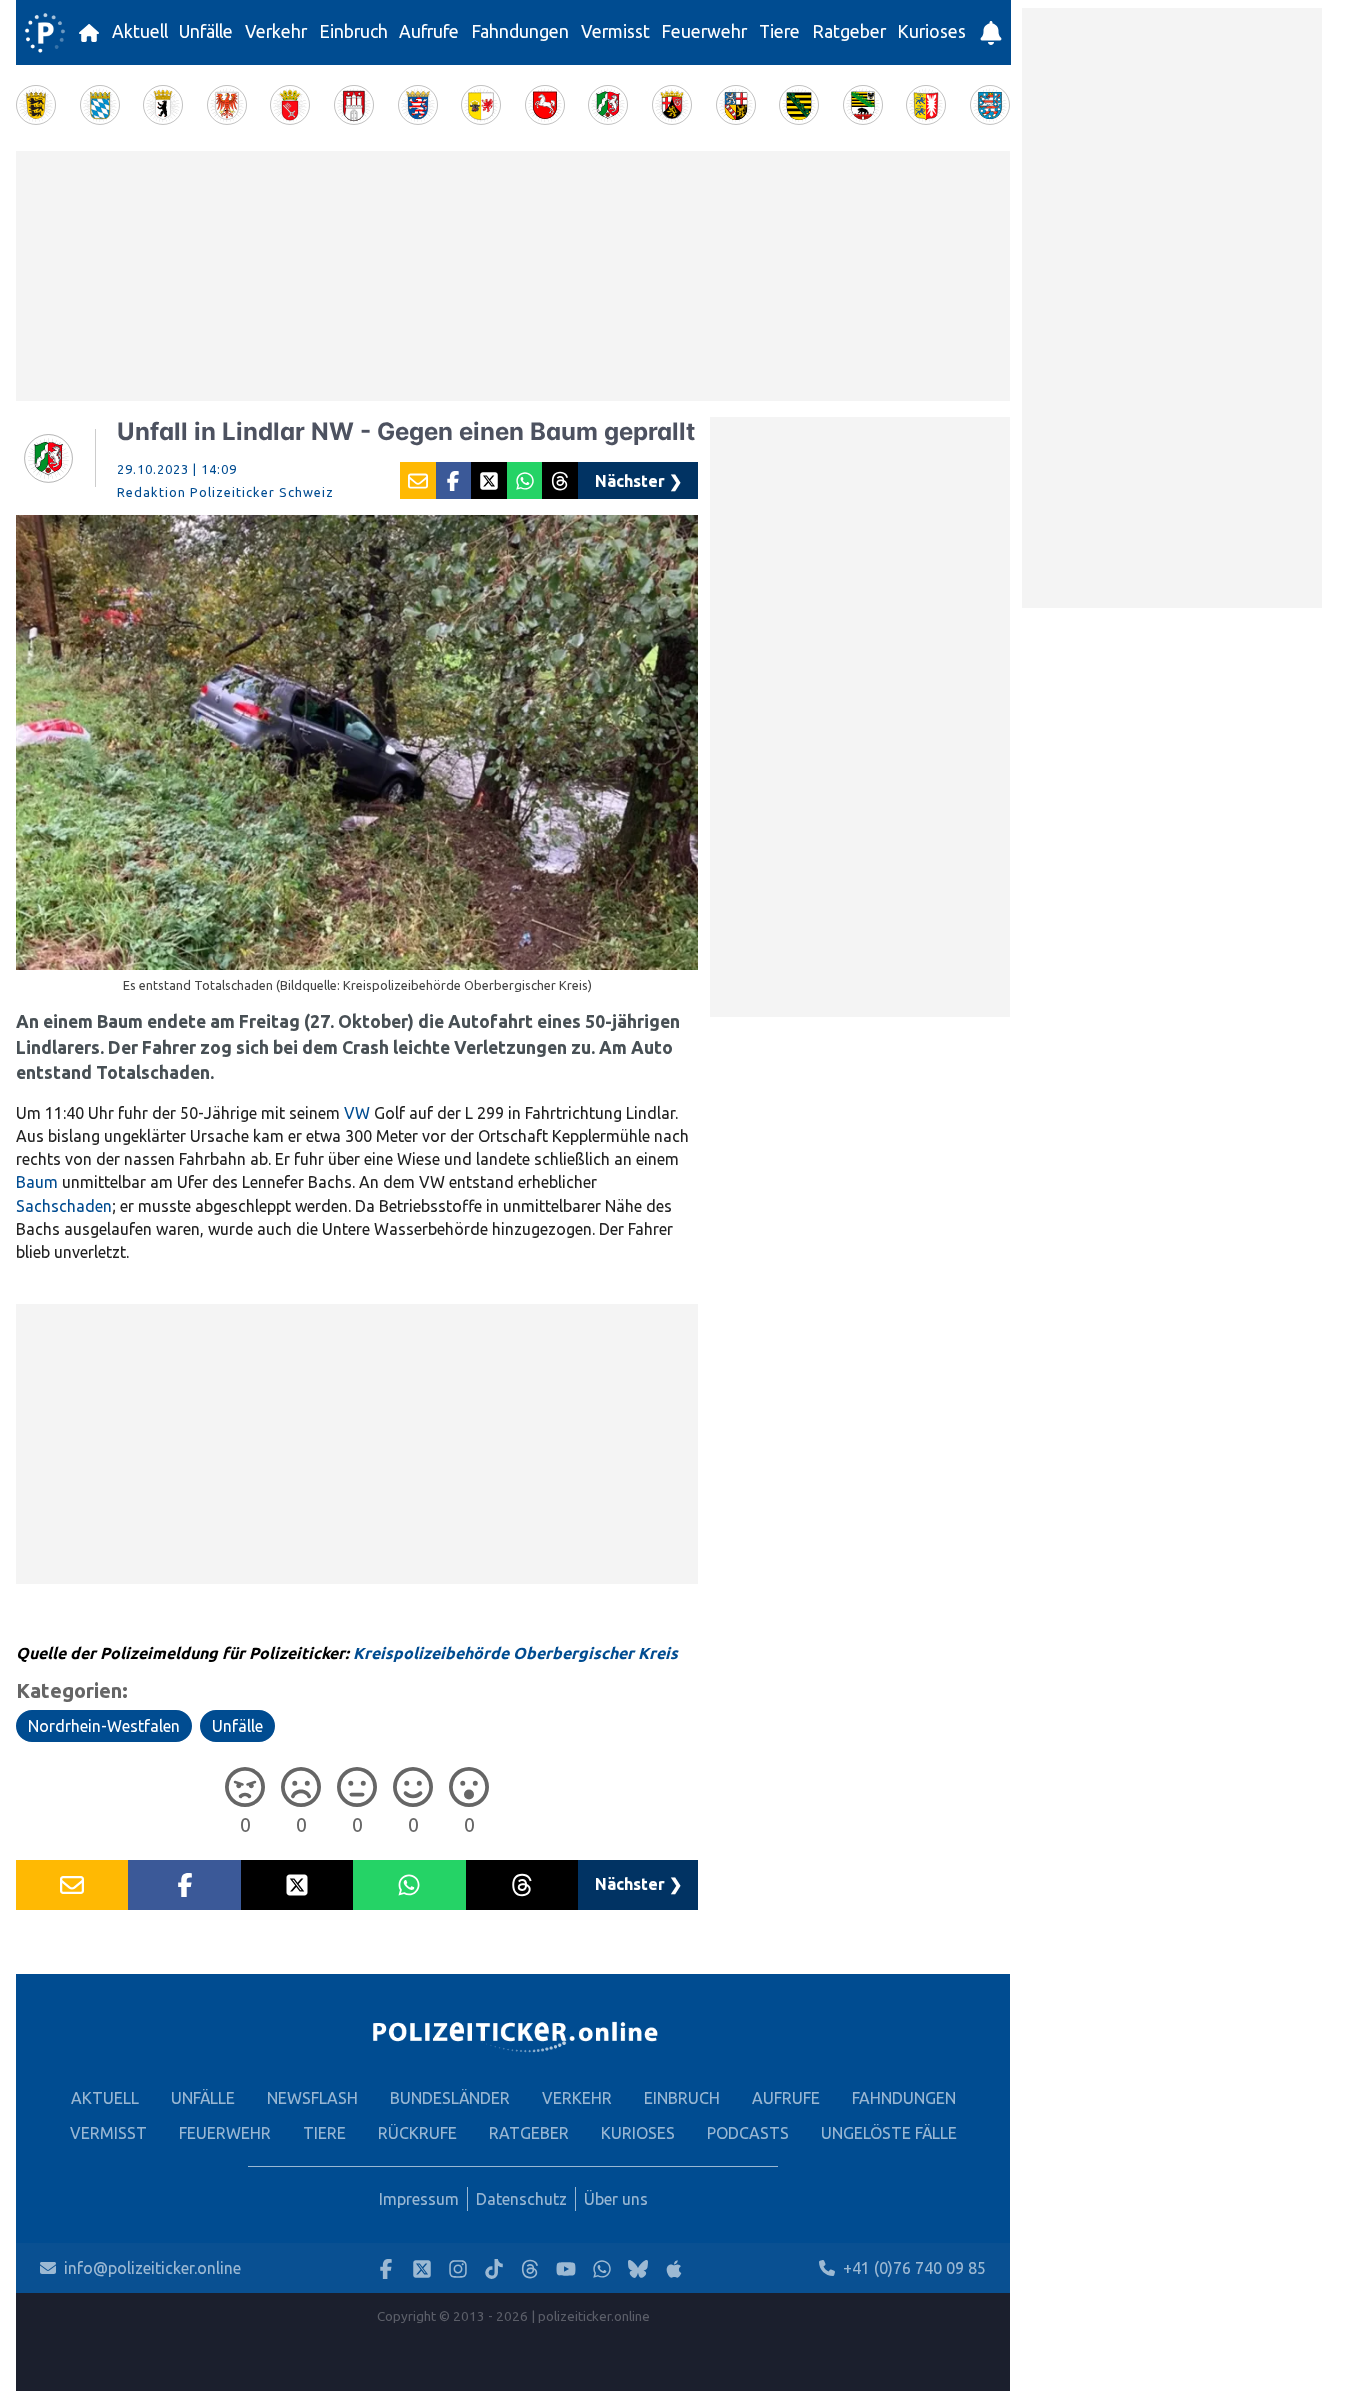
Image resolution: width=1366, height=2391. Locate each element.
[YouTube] (566, 2268)
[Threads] (530, 2268)
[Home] (45, 33)
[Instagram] (458, 2268)
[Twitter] (422, 2268)
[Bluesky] (638, 2268)
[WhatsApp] (602, 2268)
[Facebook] (386, 2268)
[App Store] (674, 2268)
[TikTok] (494, 2268)
